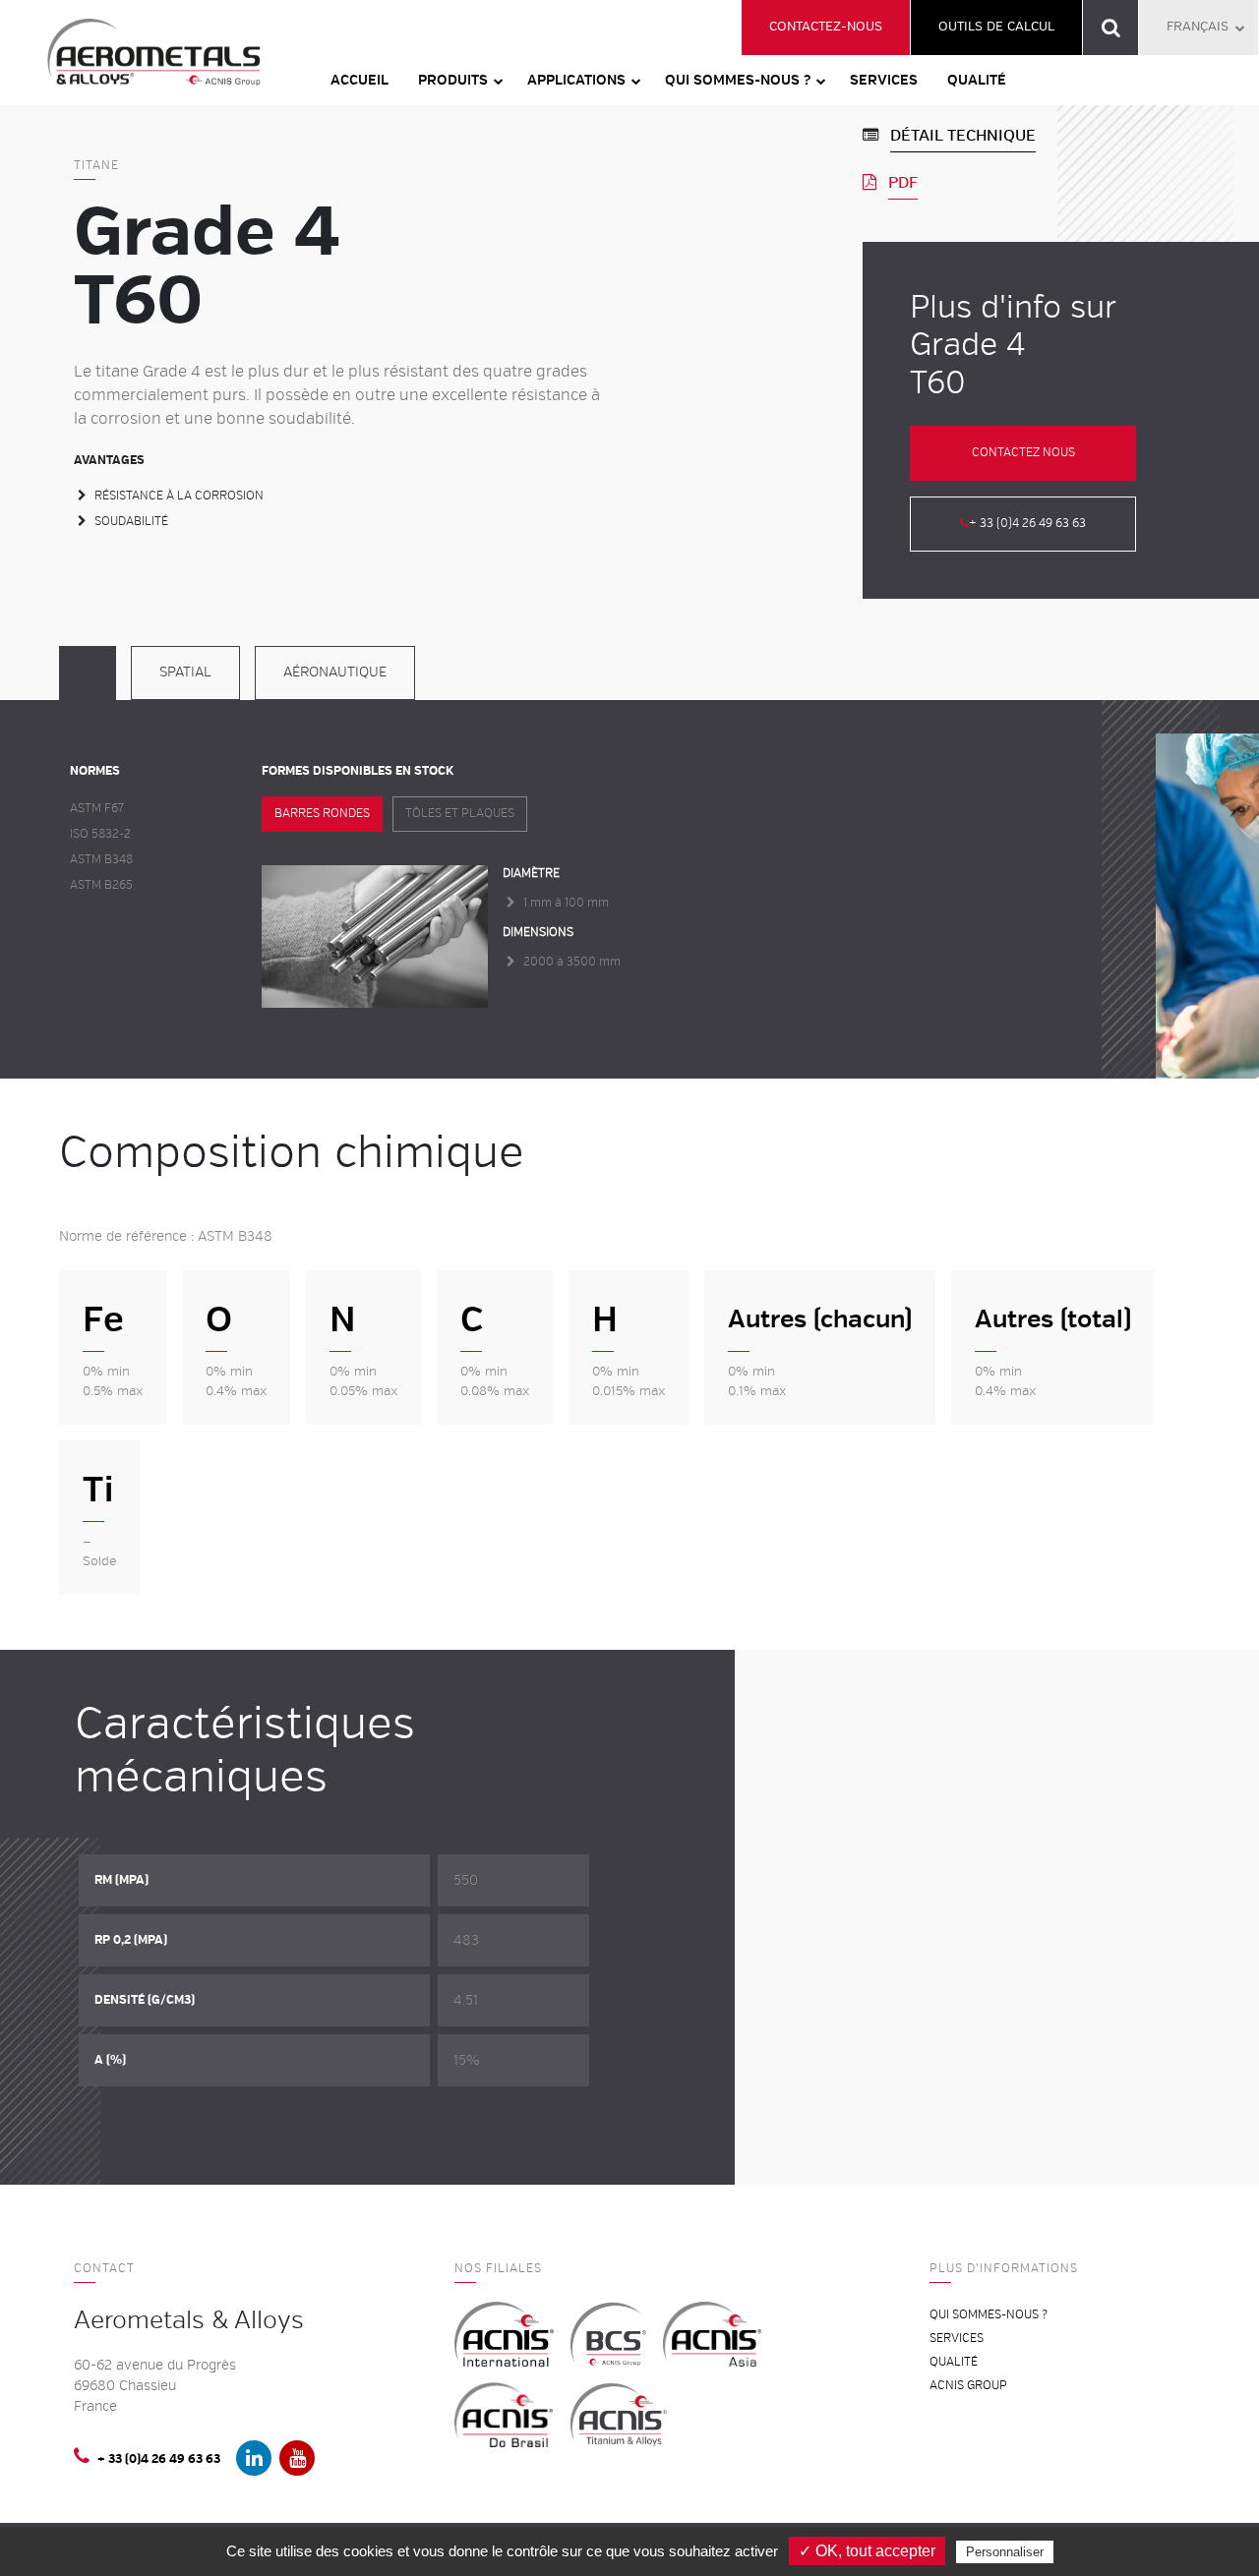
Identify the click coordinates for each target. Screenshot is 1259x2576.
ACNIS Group (968, 2386)
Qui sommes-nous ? (738, 80)
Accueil (360, 80)
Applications (576, 80)
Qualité (977, 80)
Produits (453, 80)
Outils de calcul (996, 27)
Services (884, 80)
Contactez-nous (826, 27)
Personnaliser (1005, 2552)
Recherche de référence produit (1111, 28)
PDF (903, 183)
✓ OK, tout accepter (867, 2551)
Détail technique (963, 136)
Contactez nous (1023, 453)
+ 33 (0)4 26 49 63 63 (1027, 524)
